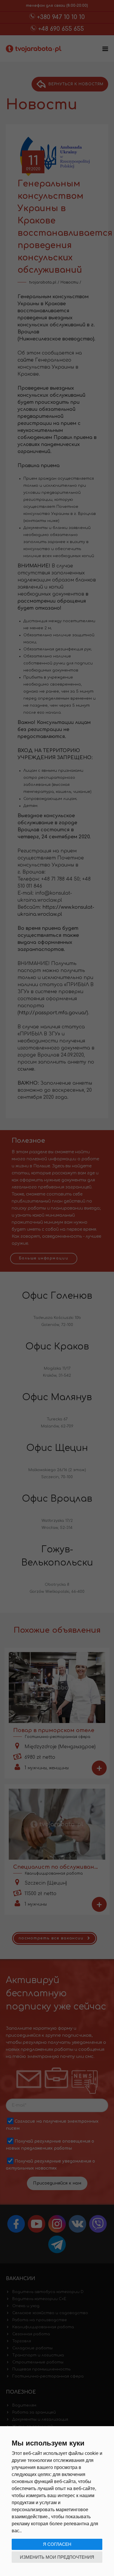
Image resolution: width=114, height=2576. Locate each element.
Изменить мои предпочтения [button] (57, 2557)
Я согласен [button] (57, 2544)
